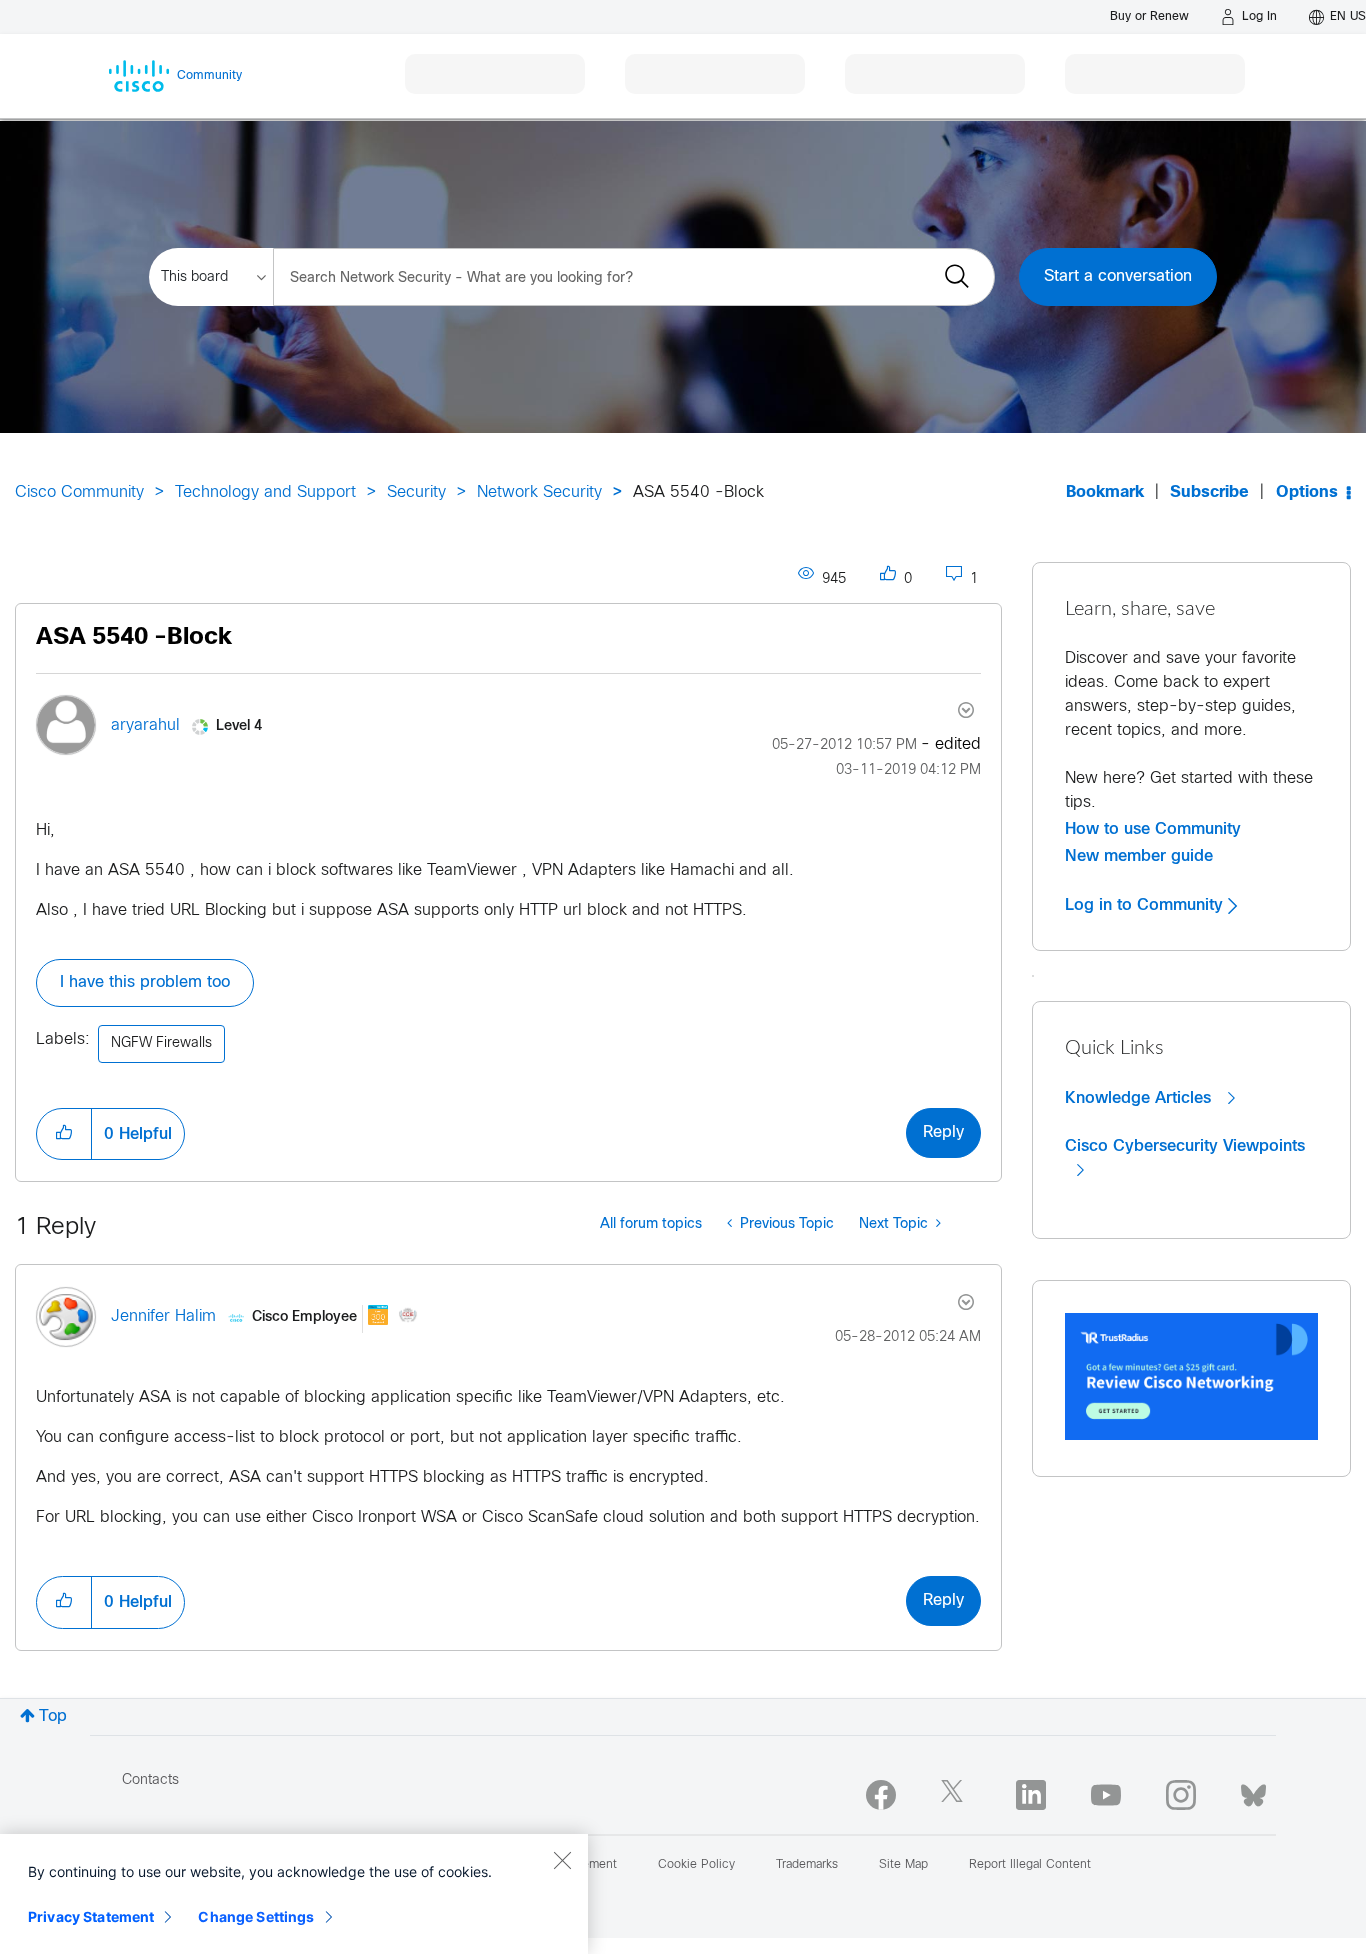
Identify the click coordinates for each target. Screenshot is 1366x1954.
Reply (943, 1132)
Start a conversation (1118, 276)
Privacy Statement (91, 1916)
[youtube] (1106, 1795)
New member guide (1139, 856)
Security (416, 492)
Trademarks (807, 1865)
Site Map (903, 1865)
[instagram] (1181, 1795)
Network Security (539, 492)
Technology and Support (265, 492)
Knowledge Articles (1140, 1098)
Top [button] (53, 1716)
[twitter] (956, 1795)
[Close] (562, 1860)
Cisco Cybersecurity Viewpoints (1185, 1146)
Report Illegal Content (1030, 1865)
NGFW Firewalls (161, 1043)
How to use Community (1153, 829)
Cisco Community (79, 492)
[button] (64, 1134)
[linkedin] (1031, 1795)
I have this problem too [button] (145, 982)
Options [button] (1307, 492)
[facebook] (881, 1795)
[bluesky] (1253, 1791)
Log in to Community (1146, 905)
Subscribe (1209, 492)
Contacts (150, 1780)
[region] (294, 1894)
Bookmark (1105, 492)
